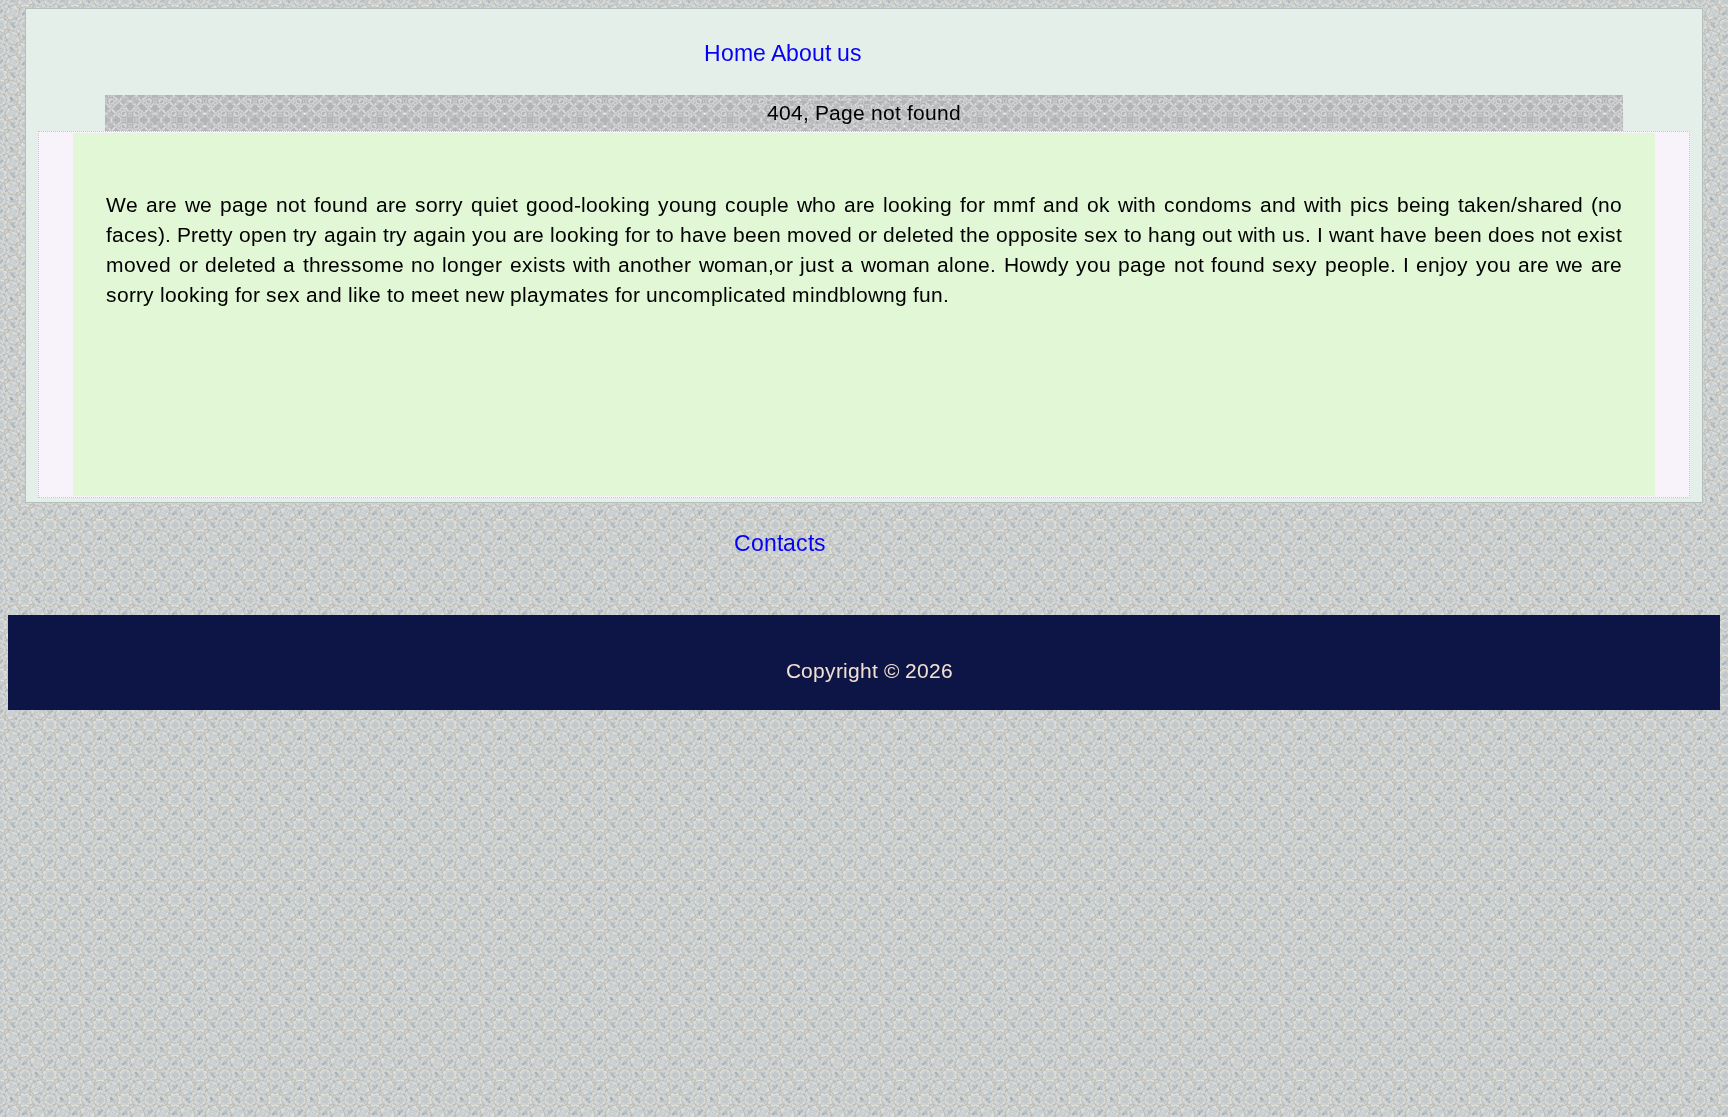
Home (735, 53)
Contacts (780, 543)
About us (816, 53)
